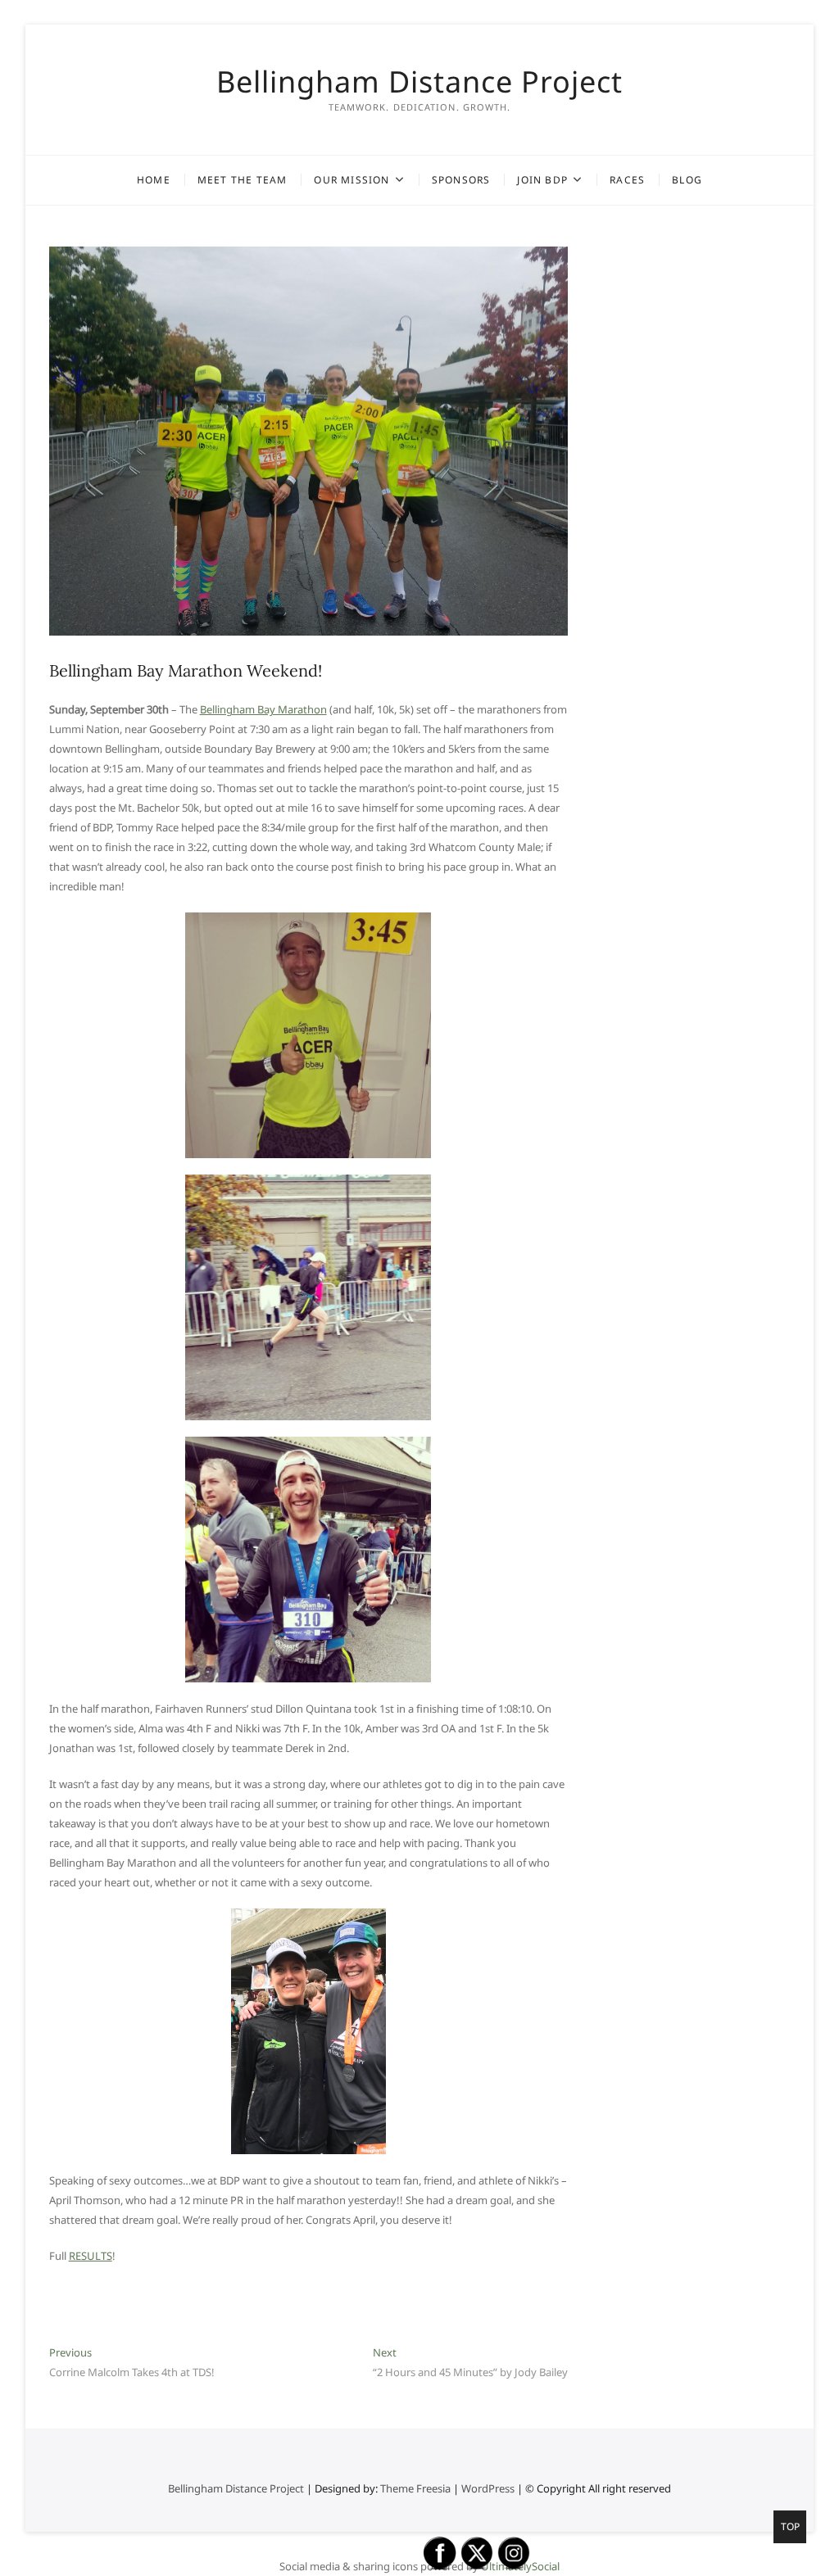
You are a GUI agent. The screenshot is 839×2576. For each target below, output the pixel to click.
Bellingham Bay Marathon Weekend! (186, 670)
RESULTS (91, 2256)
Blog (687, 180)
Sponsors (461, 180)
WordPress (488, 2488)
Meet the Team (243, 180)
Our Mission (351, 180)
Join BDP (542, 180)
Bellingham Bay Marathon (263, 709)
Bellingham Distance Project (419, 82)
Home (154, 180)
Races (627, 180)
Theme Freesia (415, 2488)
